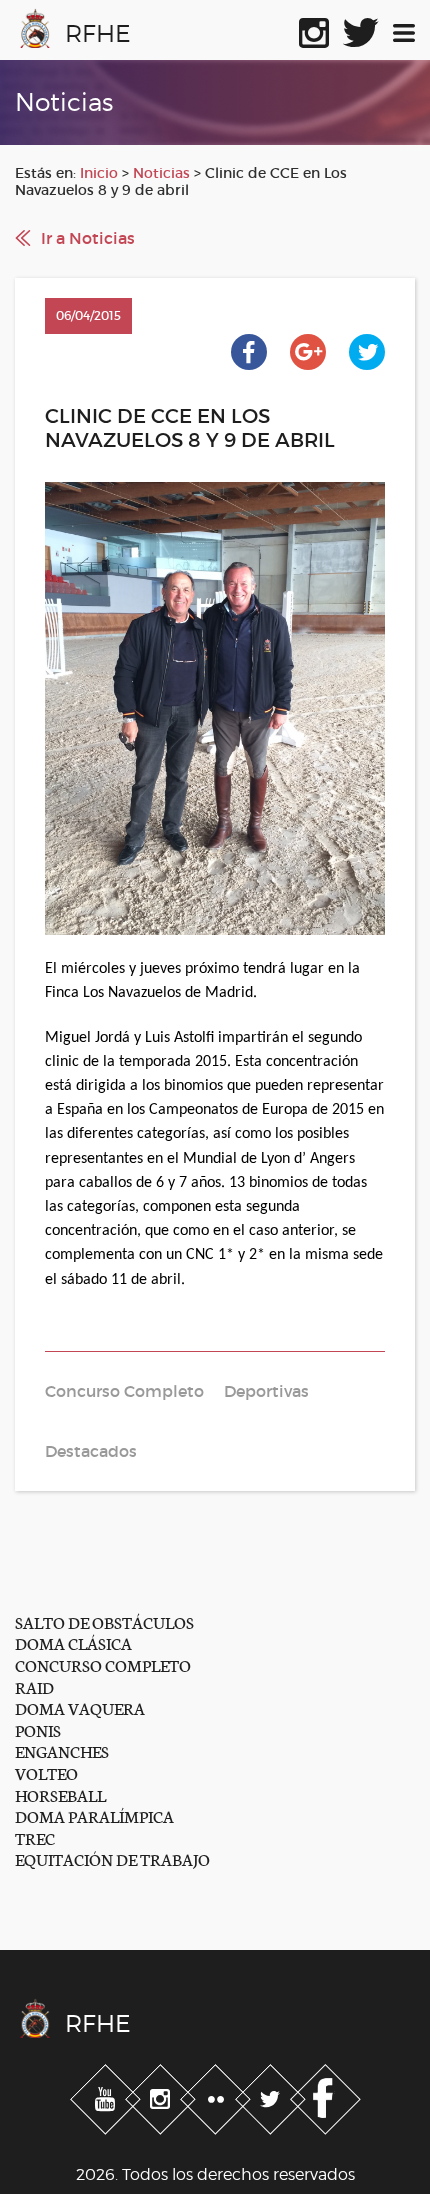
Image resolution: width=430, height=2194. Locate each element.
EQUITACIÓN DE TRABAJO (112, 1858)
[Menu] (404, 29)
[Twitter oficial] (361, 29)
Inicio (99, 173)
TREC (35, 1837)
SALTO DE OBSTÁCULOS (104, 1621)
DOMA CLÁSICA (73, 1642)
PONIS (38, 1729)
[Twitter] (272, 2095)
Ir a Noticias (88, 238)
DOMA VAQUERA (80, 1707)
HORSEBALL (60, 1794)
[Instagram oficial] (314, 29)
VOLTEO (46, 1772)
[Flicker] (217, 2095)
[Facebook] (325, 2095)
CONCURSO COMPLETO (103, 1664)
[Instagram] (162, 2095)
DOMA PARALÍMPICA (94, 1815)
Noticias (161, 173)
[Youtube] (107, 2095)
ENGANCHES (62, 1750)
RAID (34, 1686)
